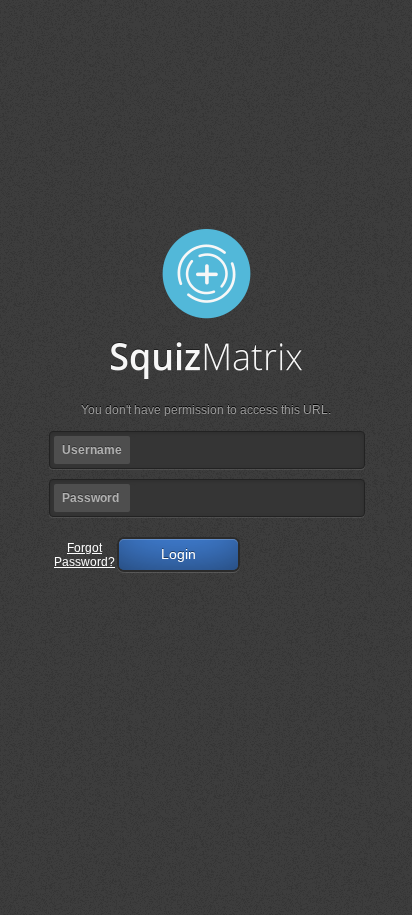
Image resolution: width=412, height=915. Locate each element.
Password (90, 498)
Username (92, 450)
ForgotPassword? (84, 555)
